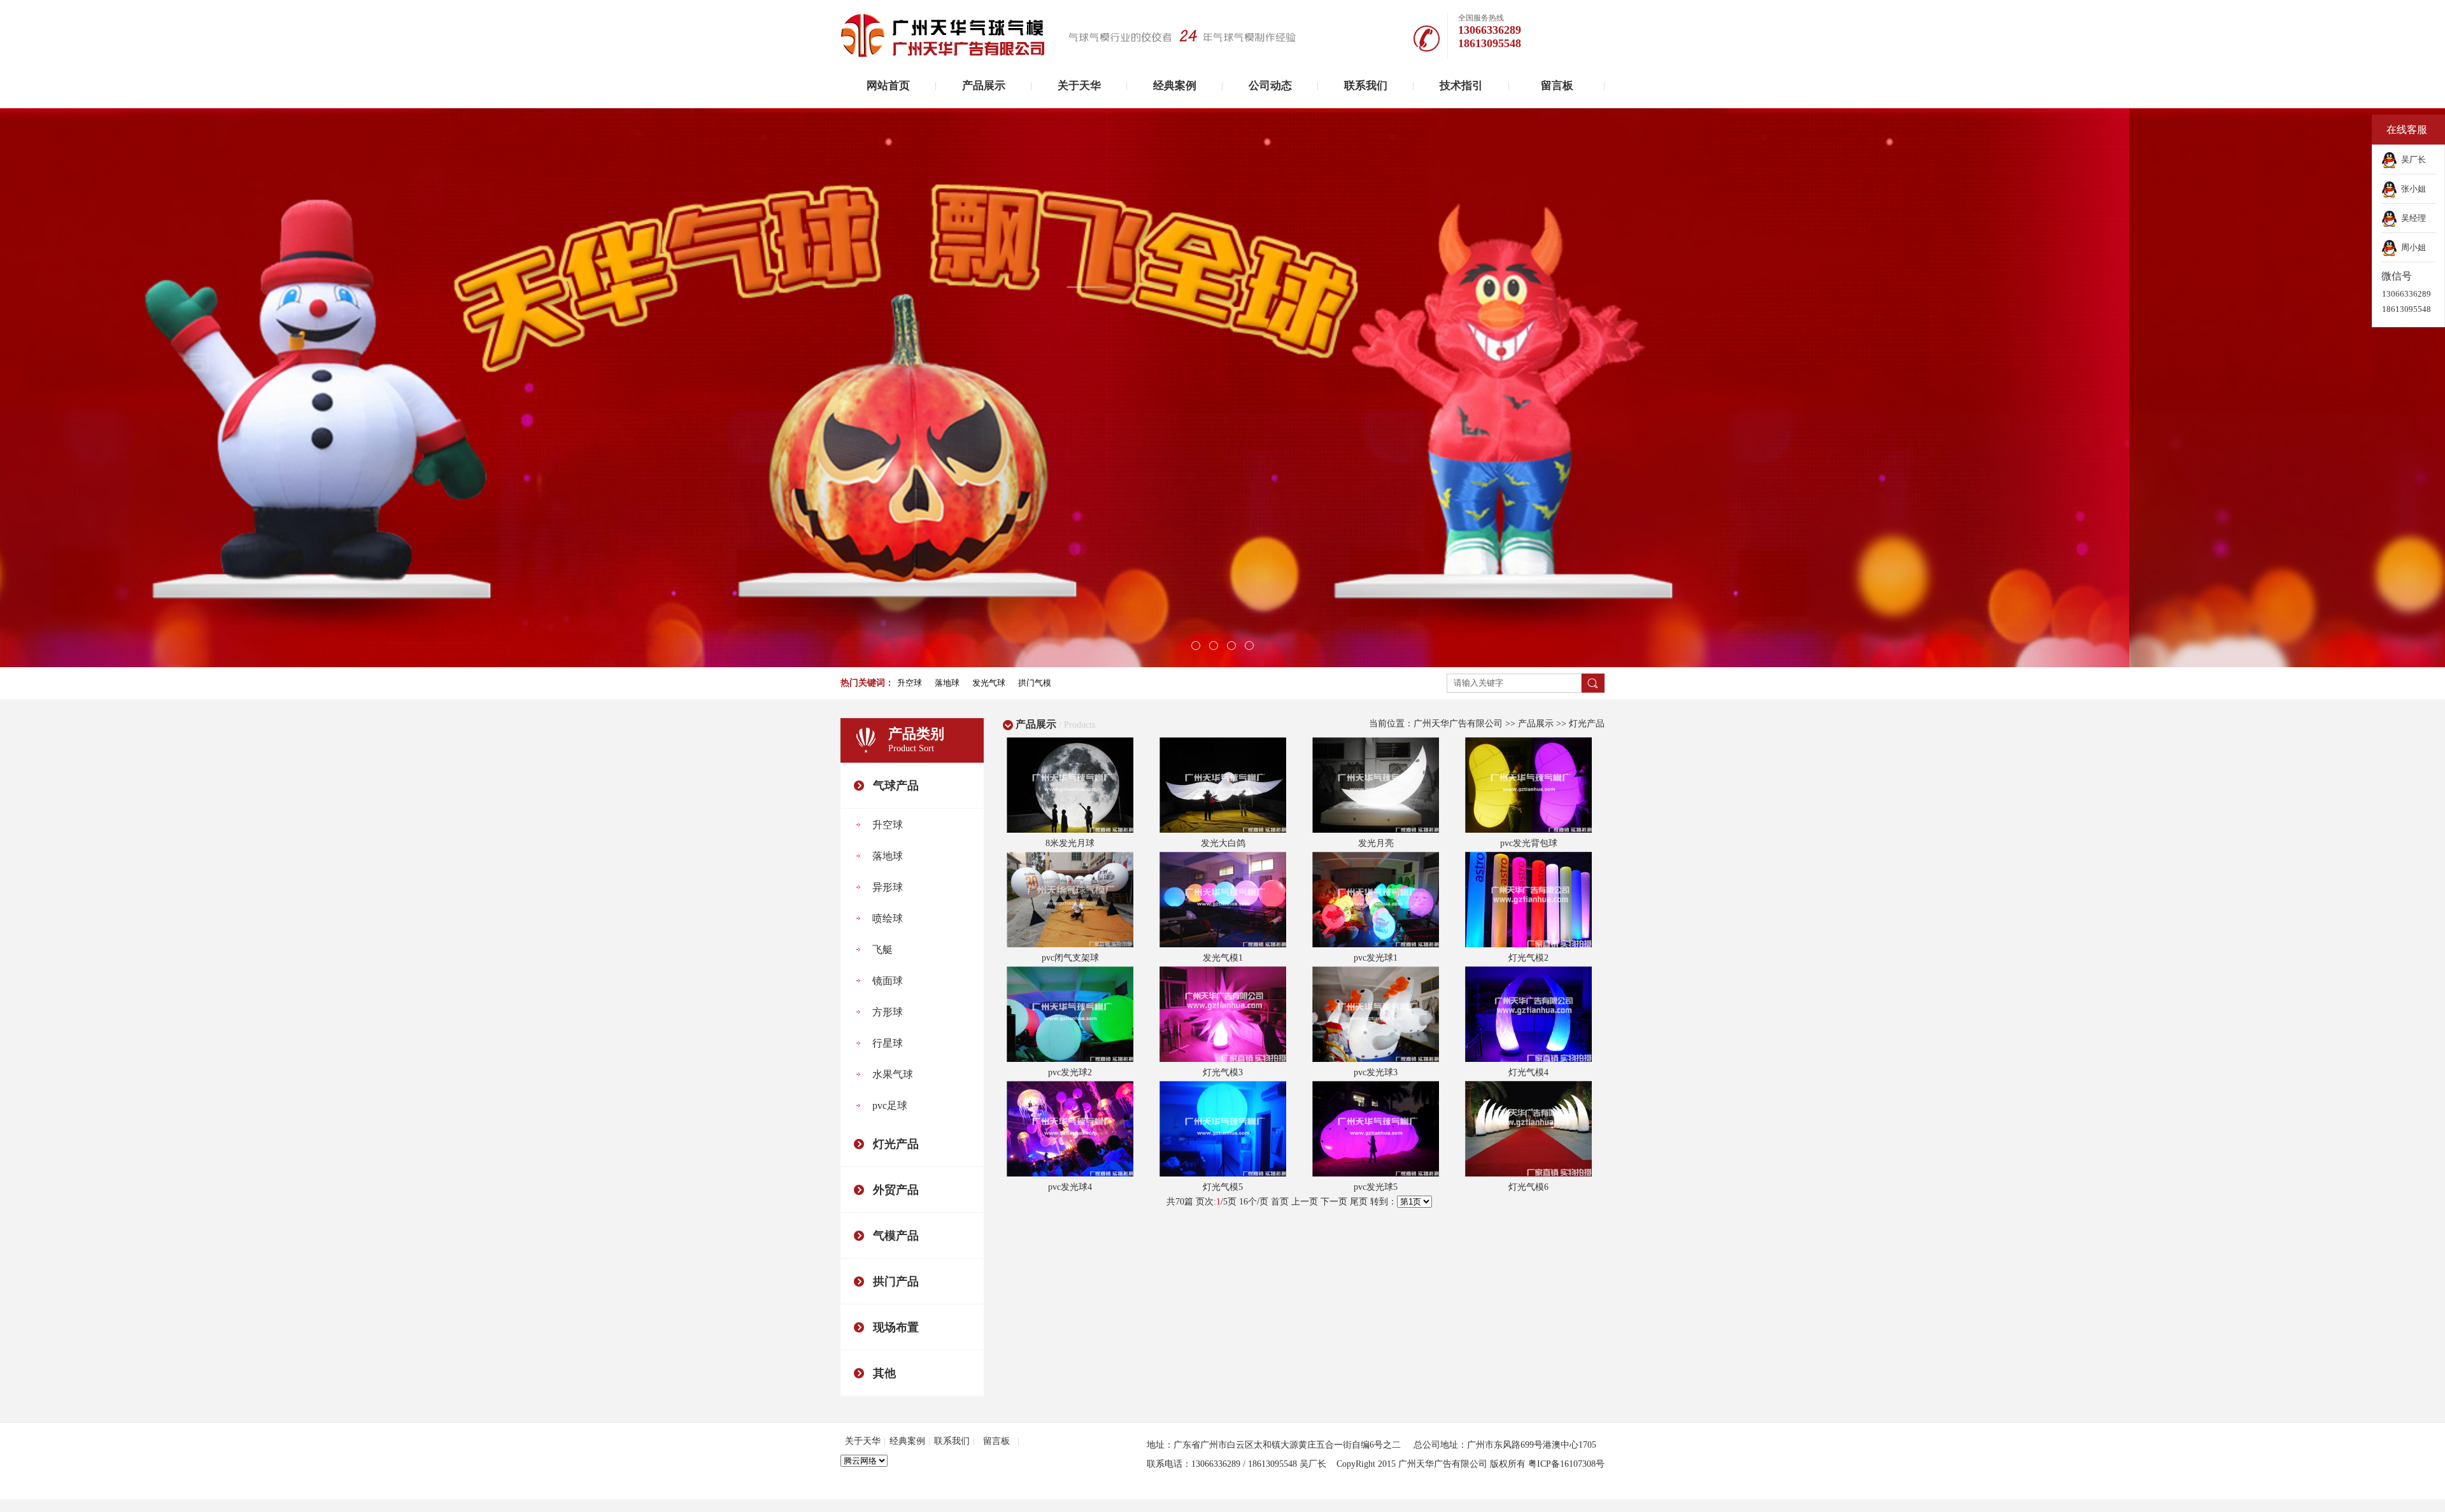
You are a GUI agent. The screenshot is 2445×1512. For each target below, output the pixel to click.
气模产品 (896, 1236)
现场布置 (896, 1327)
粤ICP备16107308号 (1566, 1464)
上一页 (1305, 1202)
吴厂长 (2412, 159)
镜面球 (888, 981)
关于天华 (1079, 86)
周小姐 (2412, 247)
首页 (1280, 1202)
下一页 (1334, 1202)
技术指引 (1461, 86)
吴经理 (2412, 218)
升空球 (888, 825)
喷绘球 (888, 918)
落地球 (888, 856)
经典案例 (1175, 86)
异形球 (888, 887)
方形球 (888, 1012)
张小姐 (2412, 189)
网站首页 (888, 86)
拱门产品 (896, 1282)
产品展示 (984, 86)
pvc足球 (890, 1106)
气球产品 (896, 786)
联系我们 (1366, 86)
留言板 (1557, 86)
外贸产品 (896, 1190)
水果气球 (893, 1074)
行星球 (888, 1043)
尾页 (1359, 1202)
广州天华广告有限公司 (1458, 724)
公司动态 (1270, 86)
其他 (884, 1373)
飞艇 (882, 950)
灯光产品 (896, 1144)
